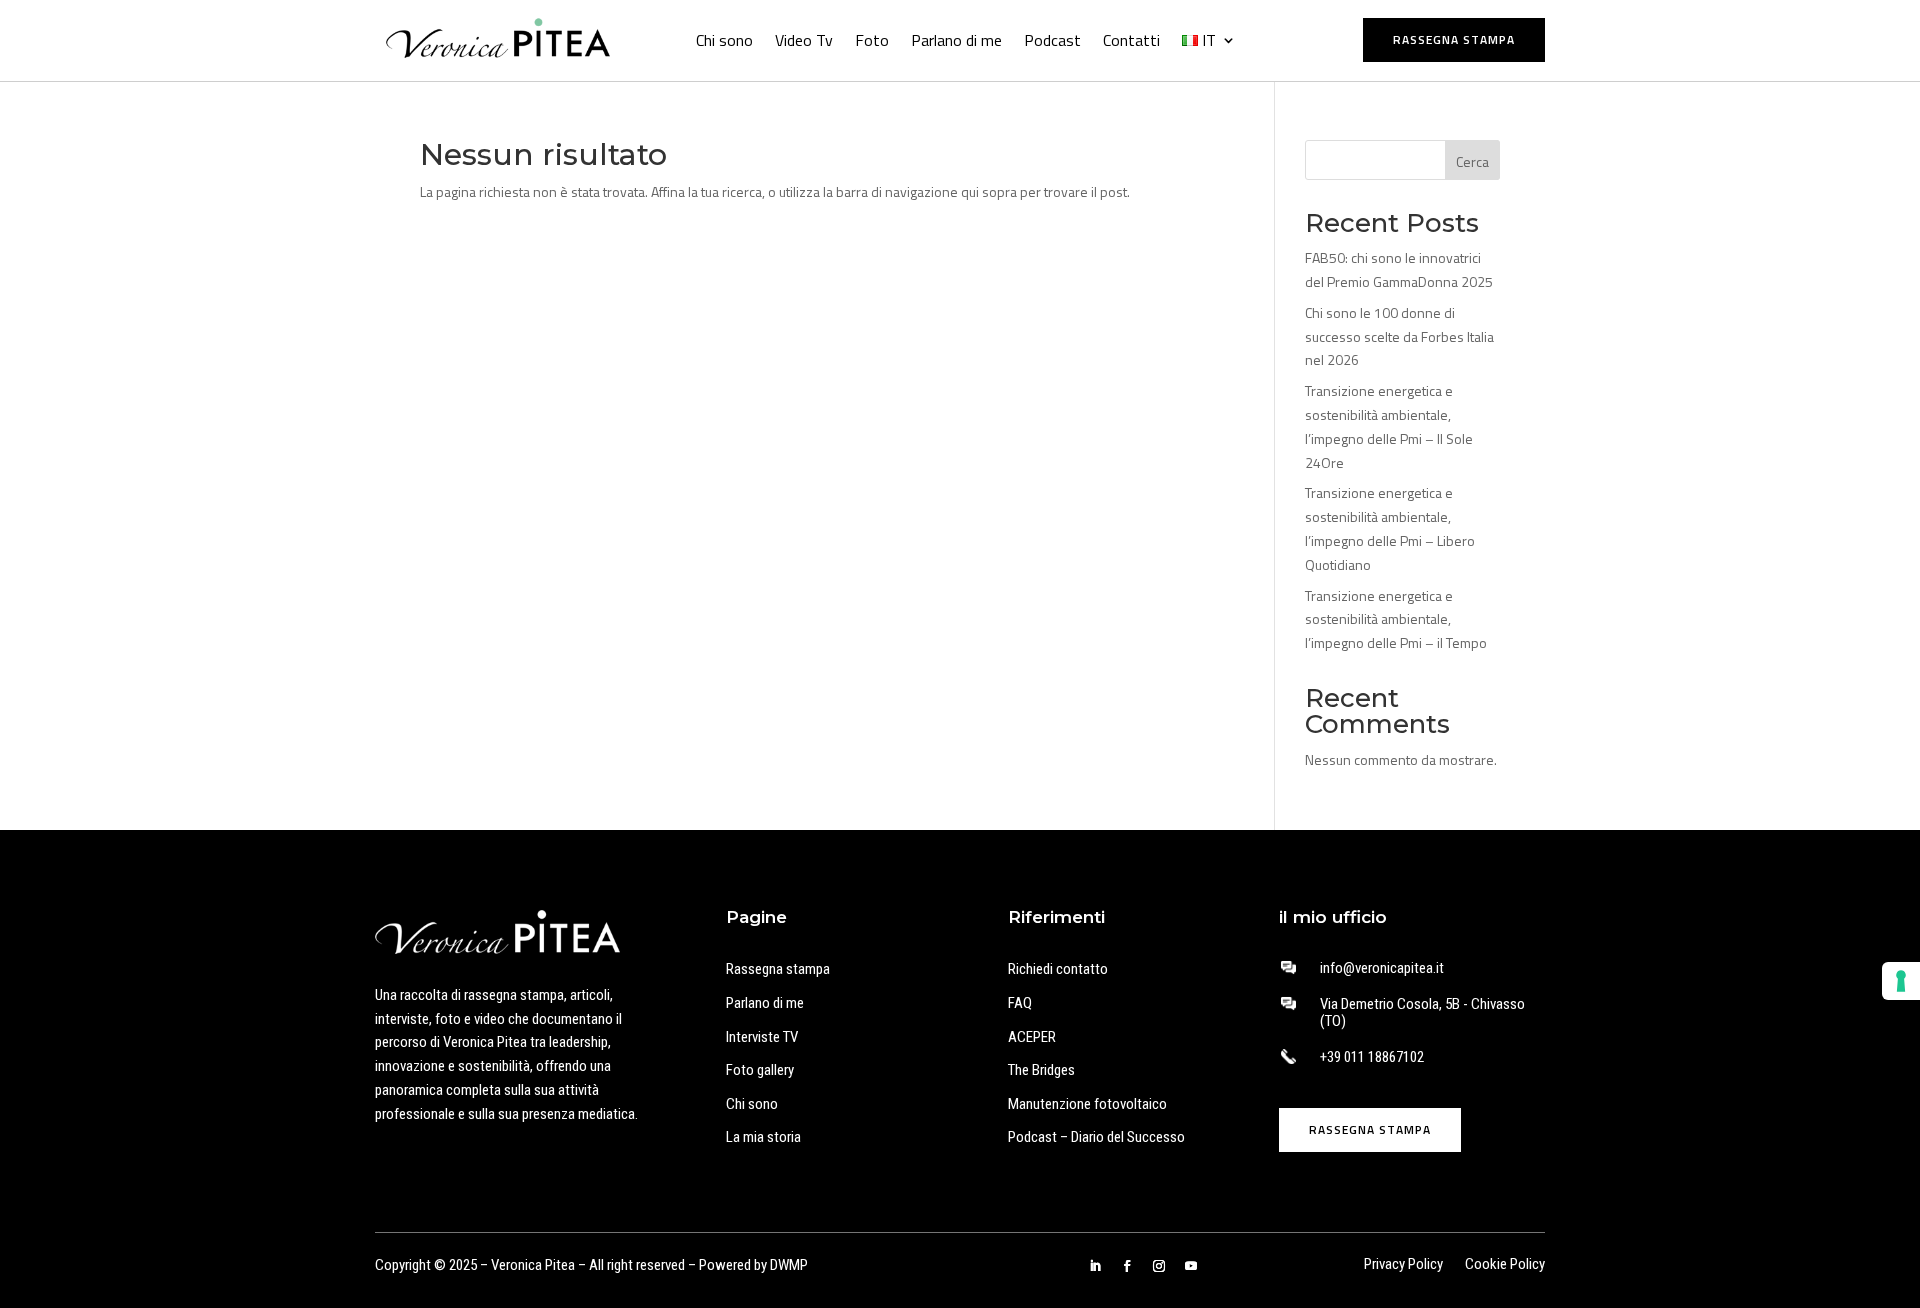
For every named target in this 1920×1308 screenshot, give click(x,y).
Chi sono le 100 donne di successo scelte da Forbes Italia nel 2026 (1399, 336)
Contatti (1131, 40)
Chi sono (724, 40)
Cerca (1472, 161)
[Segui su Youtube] (1191, 1266)
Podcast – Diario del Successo (1096, 1137)
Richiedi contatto (1058, 969)
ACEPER (1032, 1037)
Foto (872, 40)
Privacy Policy (1403, 1265)
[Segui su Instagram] (1159, 1266)
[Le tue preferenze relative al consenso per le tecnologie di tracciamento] (1901, 981)
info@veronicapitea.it (1382, 968)
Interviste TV (762, 1037)
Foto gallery (760, 1070)
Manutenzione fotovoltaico (1087, 1104)
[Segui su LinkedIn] (1095, 1266)
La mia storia (763, 1137)
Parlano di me (956, 40)
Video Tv (804, 40)
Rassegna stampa (1454, 39)
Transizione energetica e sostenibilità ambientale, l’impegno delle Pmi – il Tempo (1396, 619)
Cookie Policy (1505, 1265)
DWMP (789, 1265)
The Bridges (1041, 1070)
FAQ (1020, 1003)
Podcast (1052, 40)
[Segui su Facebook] (1127, 1266)
